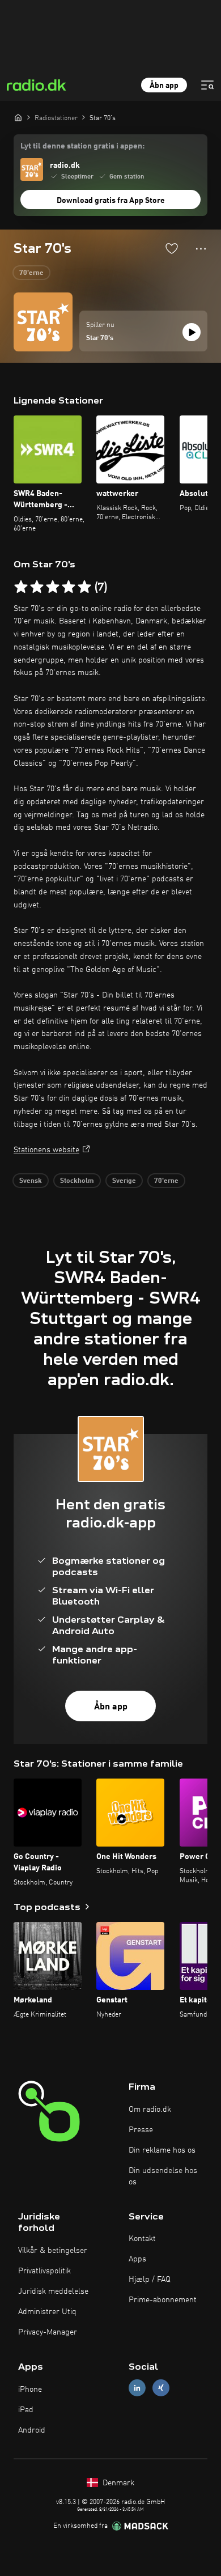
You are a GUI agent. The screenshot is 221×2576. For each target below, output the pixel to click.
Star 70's (100, 338)
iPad (26, 2410)
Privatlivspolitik (44, 2271)
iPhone (30, 2390)
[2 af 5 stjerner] (37, 587)
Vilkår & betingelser (53, 2251)
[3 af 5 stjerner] (53, 587)
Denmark (117, 2483)
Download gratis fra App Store (111, 201)
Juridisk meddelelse (53, 2291)
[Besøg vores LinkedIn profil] (137, 2388)
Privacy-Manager (48, 2332)
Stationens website (46, 1150)
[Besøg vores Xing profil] (161, 2388)
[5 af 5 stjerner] (84, 587)
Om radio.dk (150, 2110)
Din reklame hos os (162, 2150)
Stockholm (77, 1181)
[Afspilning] (192, 332)
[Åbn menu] (207, 85)
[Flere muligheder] (201, 249)
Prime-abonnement (163, 2300)
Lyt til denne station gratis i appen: (82, 146)
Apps (137, 2259)
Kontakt (142, 2239)
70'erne (31, 273)
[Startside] (18, 117)
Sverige (124, 1181)
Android (32, 2430)
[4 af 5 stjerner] (69, 587)
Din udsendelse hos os (163, 2176)
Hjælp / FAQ (150, 2280)
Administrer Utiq (47, 2312)
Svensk (31, 1181)
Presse (141, 2130)
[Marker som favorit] (172, 248)
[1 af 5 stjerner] (21, 587)
